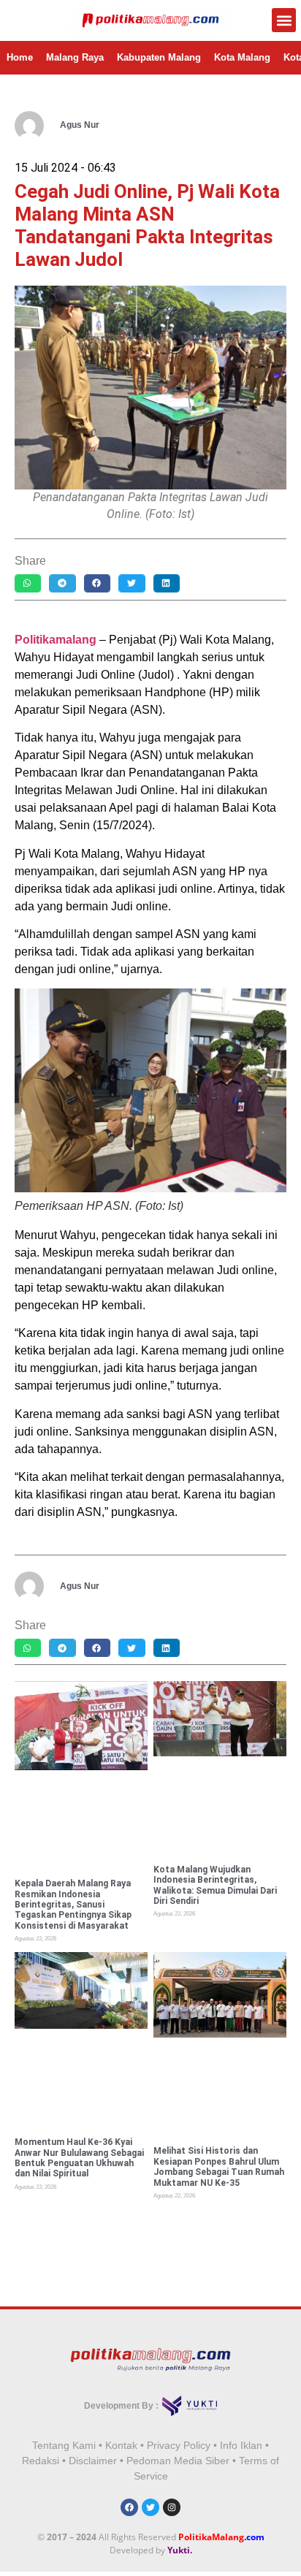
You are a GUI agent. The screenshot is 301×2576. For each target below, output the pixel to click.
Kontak (121, 2445)
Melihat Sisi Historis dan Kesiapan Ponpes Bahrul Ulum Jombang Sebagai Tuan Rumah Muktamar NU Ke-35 (219, 2167)
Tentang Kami (64, 2445)
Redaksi (41, 2461)
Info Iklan (241, 2445)
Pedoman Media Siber (178, 2461)
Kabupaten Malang (159, 57)
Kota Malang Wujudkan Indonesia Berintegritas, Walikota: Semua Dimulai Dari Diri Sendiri (215, 1885)
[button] (284, 20)
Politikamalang (56, 640)
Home (20, 57)
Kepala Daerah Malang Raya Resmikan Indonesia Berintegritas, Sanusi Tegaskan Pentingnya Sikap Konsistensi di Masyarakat (73, 1905)
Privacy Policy (179, 2445)
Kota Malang (242, 57)
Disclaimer (93, 2461)
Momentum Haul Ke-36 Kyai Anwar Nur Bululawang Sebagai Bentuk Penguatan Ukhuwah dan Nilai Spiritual (79, 2158)
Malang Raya (75, 57)
